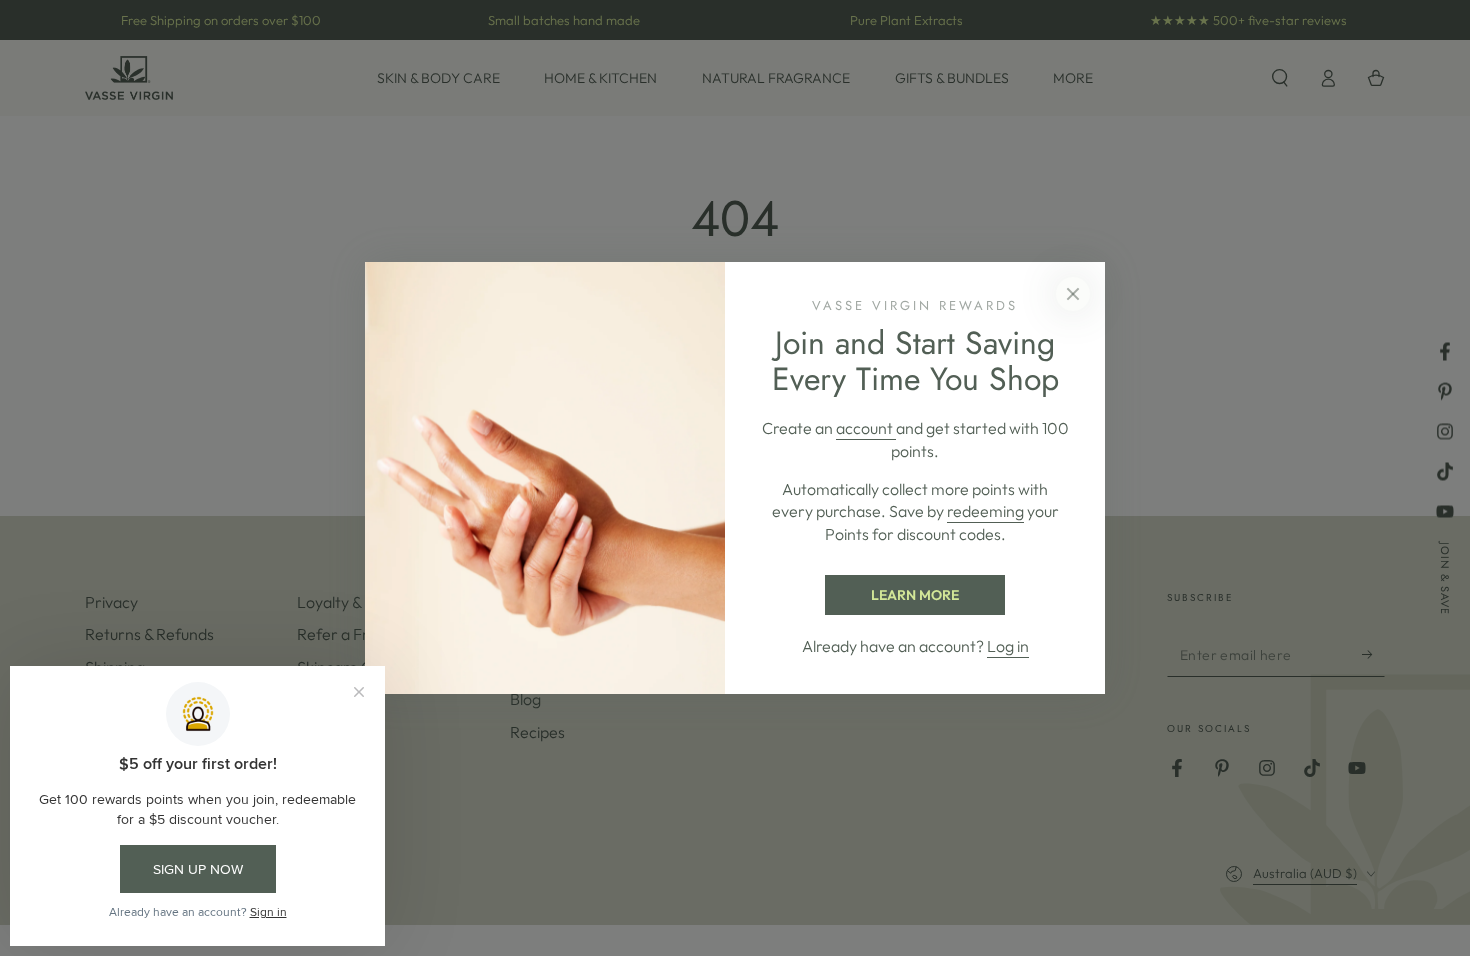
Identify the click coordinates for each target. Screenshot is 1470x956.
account (866, 428)
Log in (1008, 646)
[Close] (1073, 294)
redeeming (985, 511)
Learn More (915, 595)
